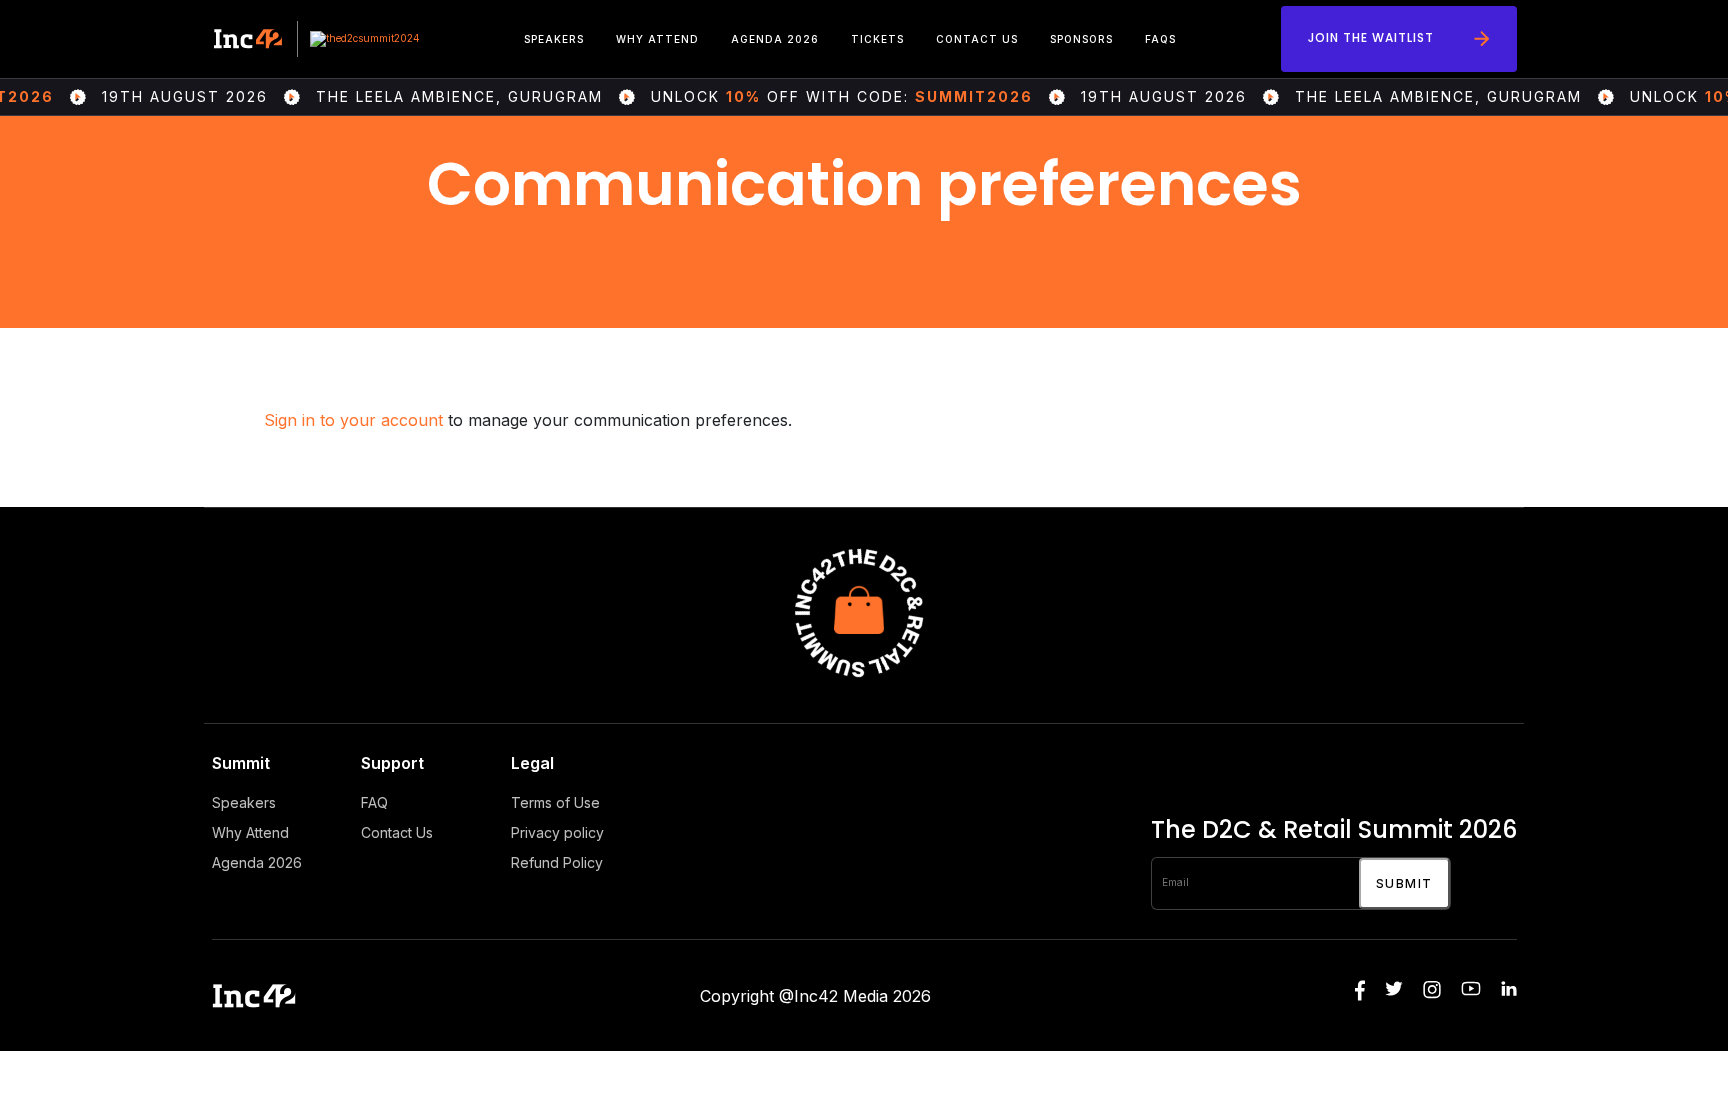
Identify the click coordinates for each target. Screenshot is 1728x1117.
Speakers (554, 39)
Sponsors (1081, 39)
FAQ (374, 802)
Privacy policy (557, 832)
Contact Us (977, 39)
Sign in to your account (353, 420)
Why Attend (657, 39)
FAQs (1160, 39)
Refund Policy (557, 862)
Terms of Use (555, 802)
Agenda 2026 (775, 39)
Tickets (877, 39)
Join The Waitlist (1371, 37)
